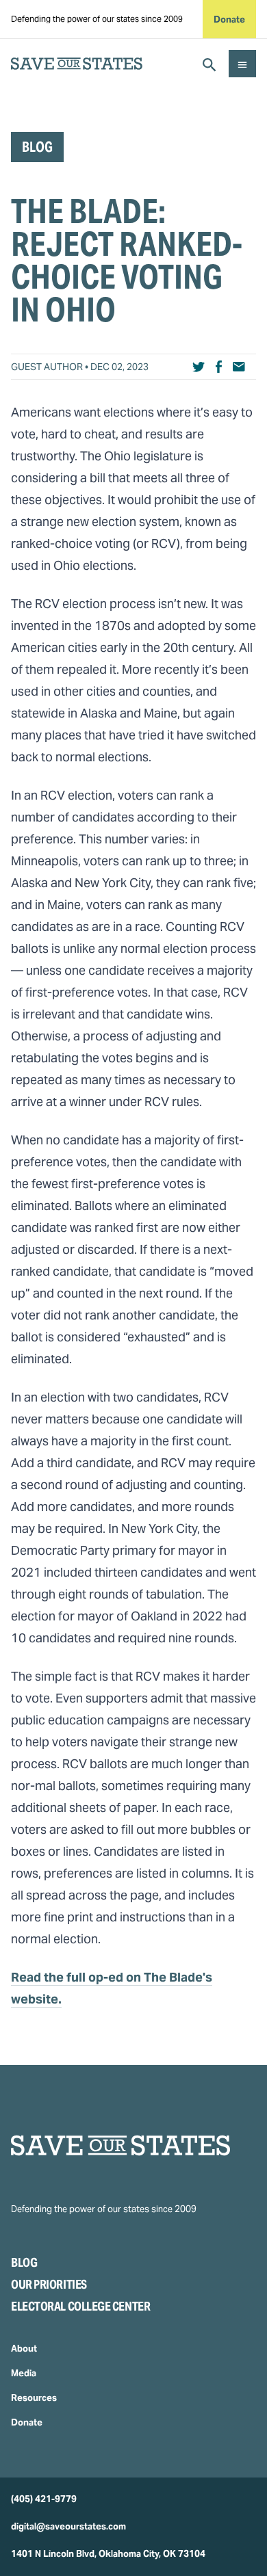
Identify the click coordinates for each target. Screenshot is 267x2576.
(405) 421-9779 (44, 2499)
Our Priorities (49, 2284)
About (24, 2349)
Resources (34, 2398)
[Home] (133, 2145)
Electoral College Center (80, 2306)
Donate (229, 19)
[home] (77, 64)
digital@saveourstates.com (68, 2526)
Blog (24, 2262)
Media (24, 2373)
